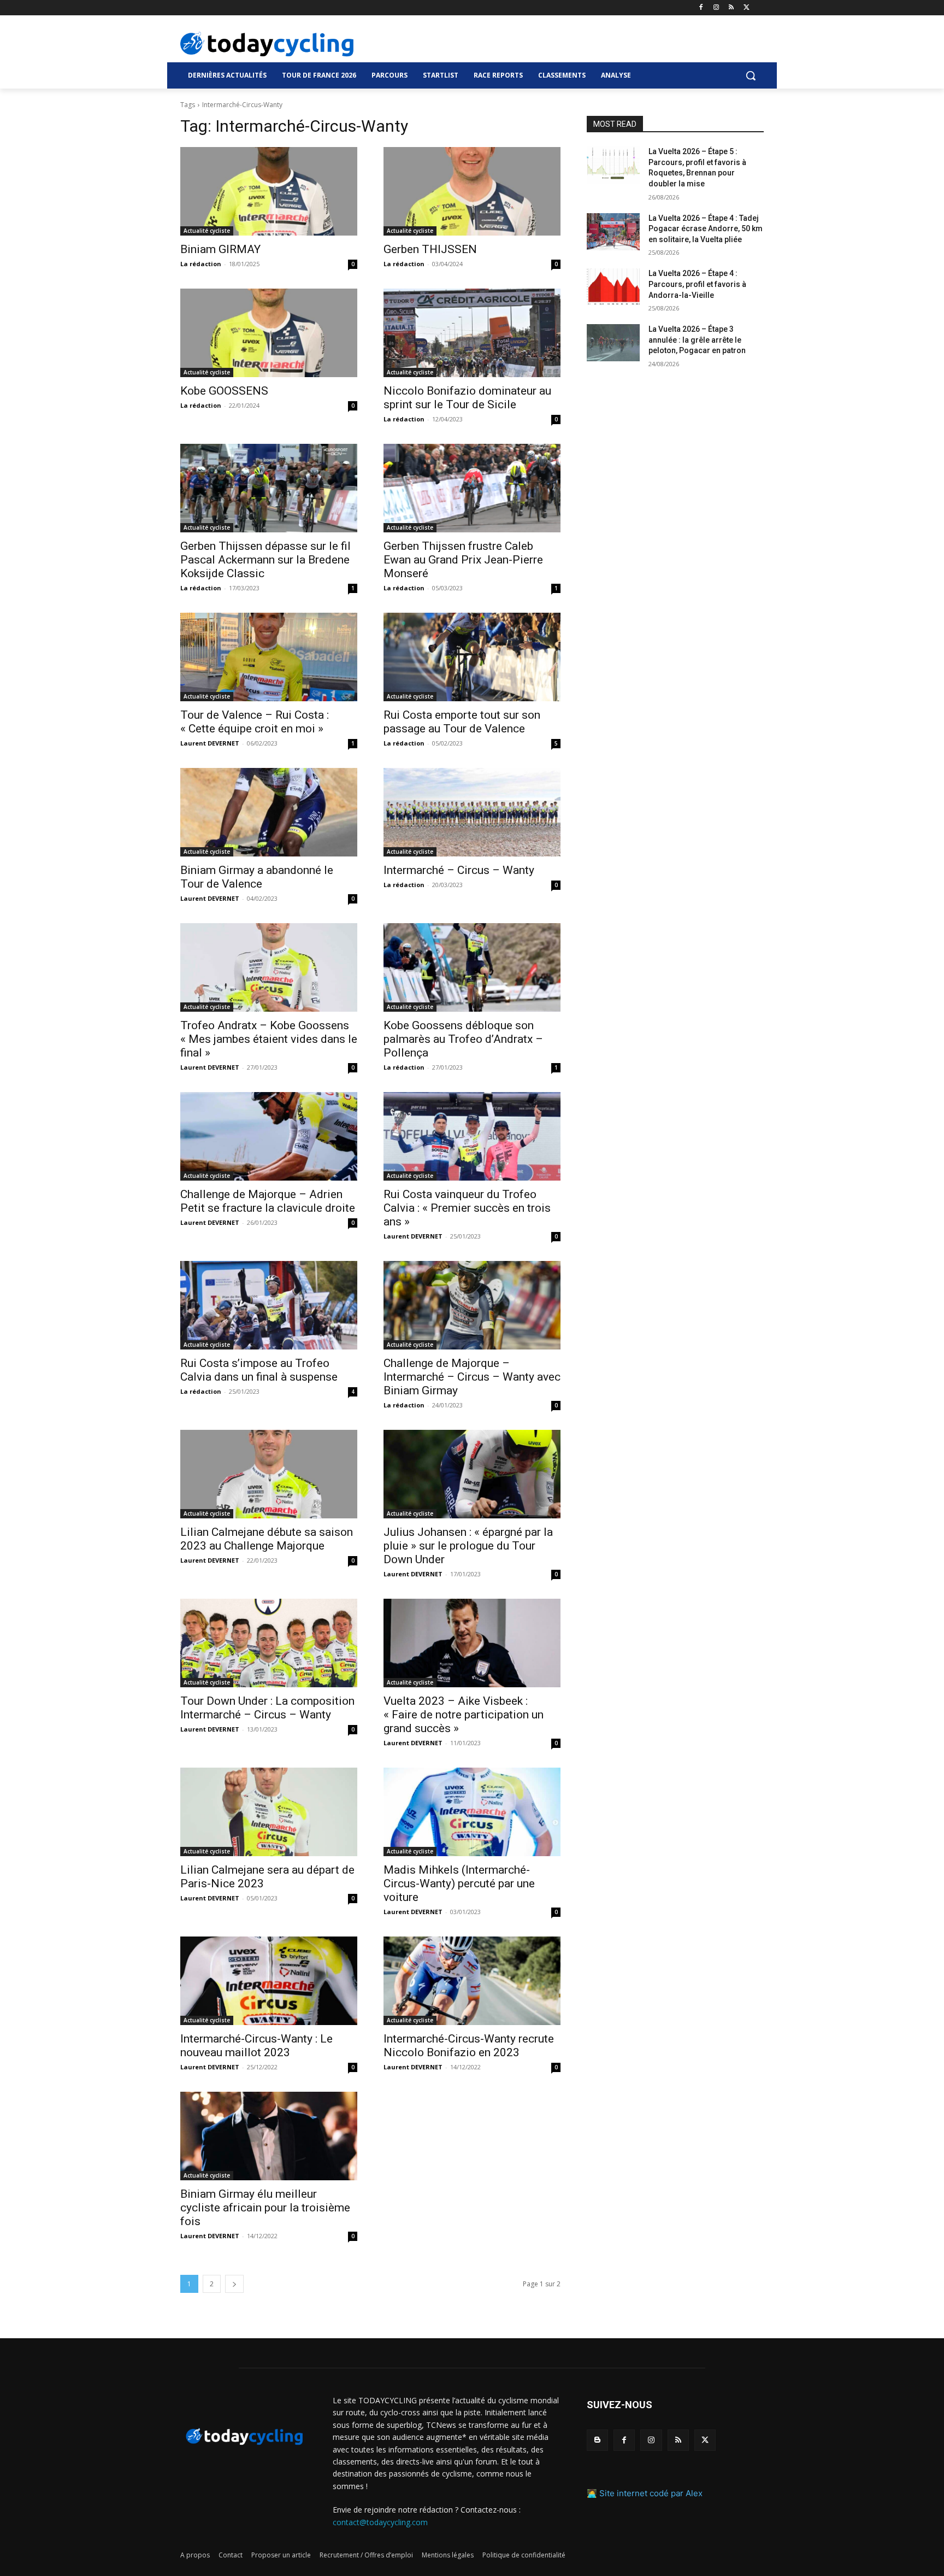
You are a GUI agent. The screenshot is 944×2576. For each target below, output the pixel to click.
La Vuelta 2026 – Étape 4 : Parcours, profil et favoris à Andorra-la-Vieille (697, 284)
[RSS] (731, 8)
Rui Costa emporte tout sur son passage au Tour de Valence (462, 722)
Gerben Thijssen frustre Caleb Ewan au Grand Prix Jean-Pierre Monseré (463, 560)
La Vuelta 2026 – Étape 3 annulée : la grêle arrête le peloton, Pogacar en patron (697, 340)
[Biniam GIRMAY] (269, 191)
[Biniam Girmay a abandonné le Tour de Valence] (269, 812)
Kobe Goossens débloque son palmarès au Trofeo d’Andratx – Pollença (463, 1039)
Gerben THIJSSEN (430, 249)
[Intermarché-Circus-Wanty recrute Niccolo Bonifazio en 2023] (472, 1981)
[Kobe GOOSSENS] (269, 333)
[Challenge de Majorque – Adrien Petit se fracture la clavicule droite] (269, 1136)
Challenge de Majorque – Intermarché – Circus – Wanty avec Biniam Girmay (472, 1377)
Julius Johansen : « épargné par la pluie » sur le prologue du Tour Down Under (468, 1546)
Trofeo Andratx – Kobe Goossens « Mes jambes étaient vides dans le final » (269, 1039)
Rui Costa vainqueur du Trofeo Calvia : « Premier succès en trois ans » (467, 1208)
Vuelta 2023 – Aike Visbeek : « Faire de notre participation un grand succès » (464, 1715)
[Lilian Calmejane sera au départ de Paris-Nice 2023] (269, 1812)
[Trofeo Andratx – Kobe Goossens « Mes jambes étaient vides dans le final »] (269, 967)
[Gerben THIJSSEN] (472, 191)
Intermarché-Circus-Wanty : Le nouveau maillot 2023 (256, 2046)
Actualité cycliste (207, 231)
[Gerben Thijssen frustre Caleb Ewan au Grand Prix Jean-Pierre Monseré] (472, 488)
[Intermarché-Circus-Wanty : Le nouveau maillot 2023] (269, 1981)
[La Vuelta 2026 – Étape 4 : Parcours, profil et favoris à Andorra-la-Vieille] (613, 287)
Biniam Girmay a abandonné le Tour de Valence (257, 877)
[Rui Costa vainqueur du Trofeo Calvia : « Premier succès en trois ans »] (472, 1136)
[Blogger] (597, 2440)
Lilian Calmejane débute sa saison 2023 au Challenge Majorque (267, 1539)
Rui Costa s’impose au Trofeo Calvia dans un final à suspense (259, 1370)
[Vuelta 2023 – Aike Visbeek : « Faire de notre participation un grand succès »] (472, 1643)
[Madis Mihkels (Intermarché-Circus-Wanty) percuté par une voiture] (472, 1812)
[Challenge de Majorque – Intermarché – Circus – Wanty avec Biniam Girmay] (472, 1305)
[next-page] (234, 2284)
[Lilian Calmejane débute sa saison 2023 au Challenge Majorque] (269, 1474)
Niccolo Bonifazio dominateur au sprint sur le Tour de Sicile (467, 398)
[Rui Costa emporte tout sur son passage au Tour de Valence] (472, 657)
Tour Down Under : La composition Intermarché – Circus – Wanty (267, 1708)
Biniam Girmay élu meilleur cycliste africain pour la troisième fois (265, 2208)
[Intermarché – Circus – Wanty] (472, 812)
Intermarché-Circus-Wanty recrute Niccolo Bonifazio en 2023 (469, 2046)
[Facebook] (701, 8)
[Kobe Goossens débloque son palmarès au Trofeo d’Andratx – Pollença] (472, 967)
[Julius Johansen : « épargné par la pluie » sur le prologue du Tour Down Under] (472, 1474)
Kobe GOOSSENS (224, 391)
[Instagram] (716, 8)
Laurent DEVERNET (210, 743)
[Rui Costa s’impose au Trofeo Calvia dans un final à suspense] (269, 1305)
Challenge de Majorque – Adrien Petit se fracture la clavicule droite (268, 1201)
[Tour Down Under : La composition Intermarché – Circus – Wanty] (269, 1643)
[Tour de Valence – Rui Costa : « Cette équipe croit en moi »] (269, 657)
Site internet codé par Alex (651, 2493)
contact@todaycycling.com (380, 2522)
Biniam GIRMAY (220, 249)
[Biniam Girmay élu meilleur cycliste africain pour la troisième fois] (269, 2136)
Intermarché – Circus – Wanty (459, 870)
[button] (751, 75)
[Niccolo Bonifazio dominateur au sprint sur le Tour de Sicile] (472, 333)
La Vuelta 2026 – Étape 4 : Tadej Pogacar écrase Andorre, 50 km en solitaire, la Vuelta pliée (706, 229)
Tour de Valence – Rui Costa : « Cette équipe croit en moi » (255, 722)
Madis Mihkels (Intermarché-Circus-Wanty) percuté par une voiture (459, 1883)
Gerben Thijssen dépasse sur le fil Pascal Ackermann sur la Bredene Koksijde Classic (265, 560)
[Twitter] (747, 8)
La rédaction (201, 264)
